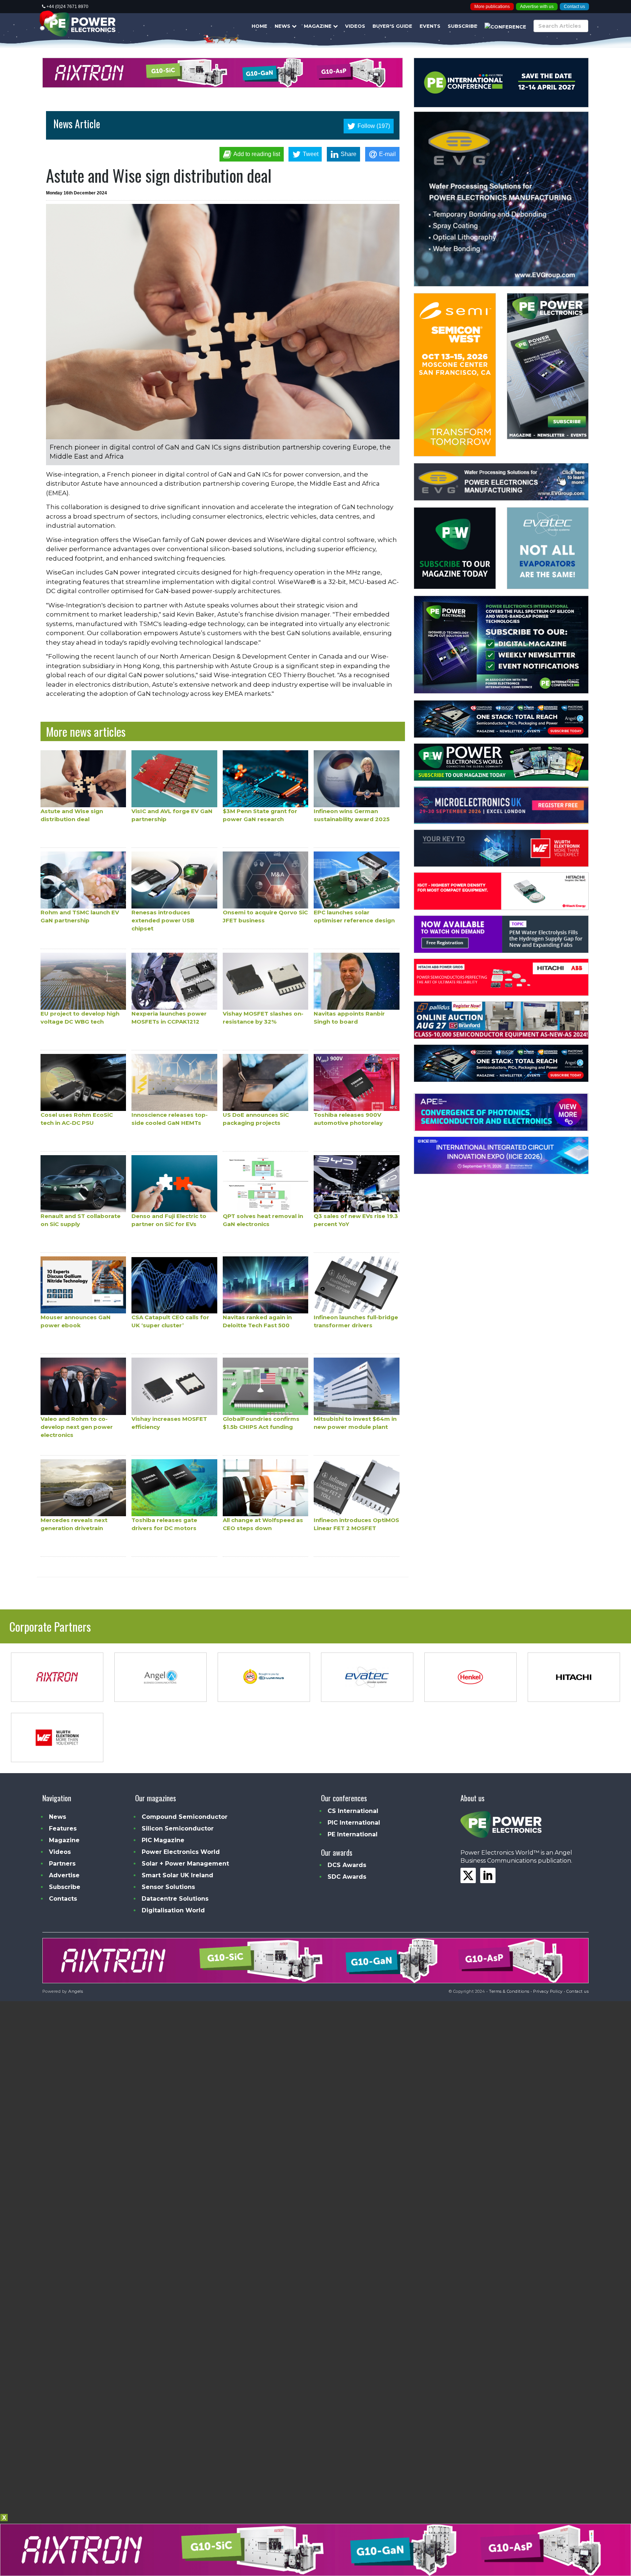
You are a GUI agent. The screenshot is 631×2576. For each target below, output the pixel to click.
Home (259, 26)
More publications (492, 7)
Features (63, 1828)
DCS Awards (347, 1865)
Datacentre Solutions (175, 1899)
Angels (76, 1991)
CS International (353, 1811)
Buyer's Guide (392, 26)
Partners (62, 1864)
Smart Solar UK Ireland (177, 1875)
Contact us (574, 7)
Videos (355, 26)
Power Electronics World (181, 1852)
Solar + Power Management (185, 1864)
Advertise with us (537, 7)
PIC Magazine (163, 1840)
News (283, 26)
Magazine (318, 26)
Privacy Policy (548, 1991)
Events (430, 26)
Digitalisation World (173, 1910)
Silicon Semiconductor (178, 1828)
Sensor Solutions (168, 1887)
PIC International (354, 1823)
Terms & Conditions (509, 1991)
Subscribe (462, 26)
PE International (353, 1834)
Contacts (63, 1899)
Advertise (64, 1875)
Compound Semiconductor (185, 1817)
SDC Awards (347, 1877)
